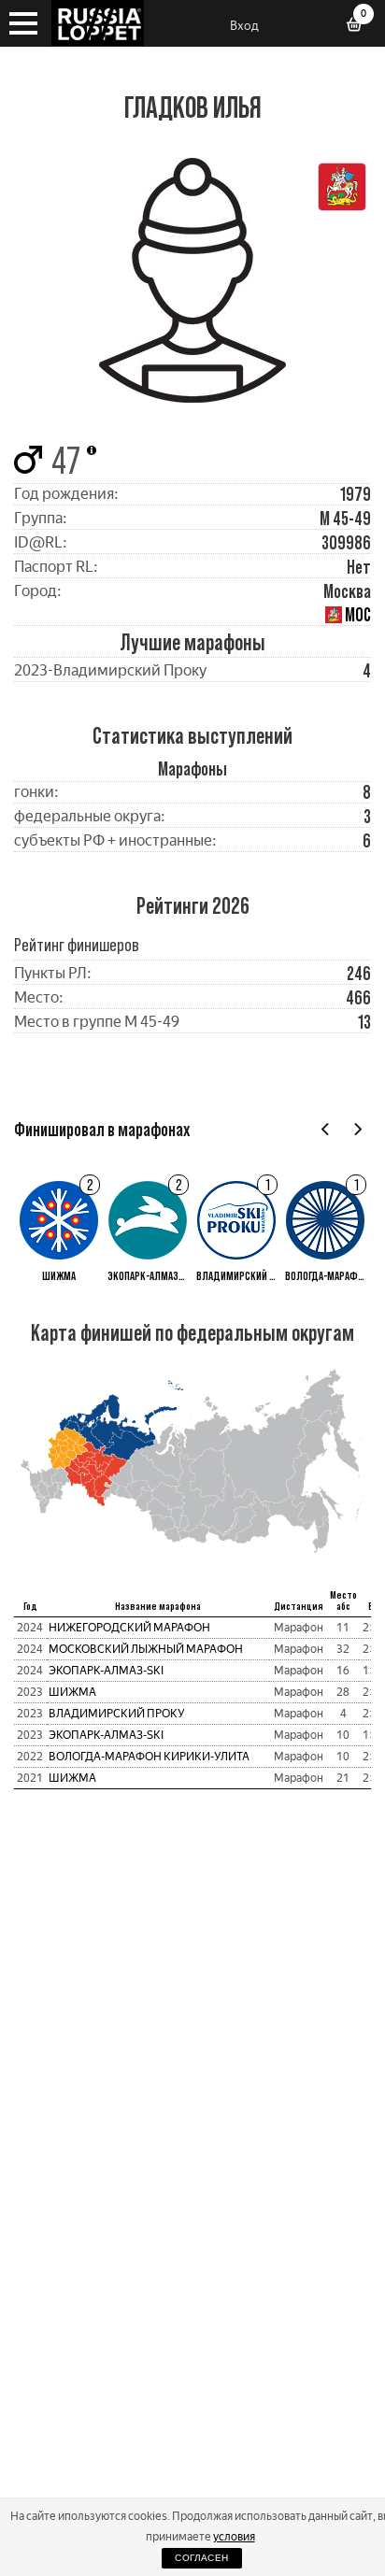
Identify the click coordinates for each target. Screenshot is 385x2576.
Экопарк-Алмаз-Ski (106, 1671)
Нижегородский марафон (129, 1628)
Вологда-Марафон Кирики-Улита (149, 1757)
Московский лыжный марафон (146, 1649)
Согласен (201, 2558)
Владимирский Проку (117, 1714)
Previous (326, 1129)
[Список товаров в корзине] (361, 26)
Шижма (72, 1692)
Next (357, 1129)
